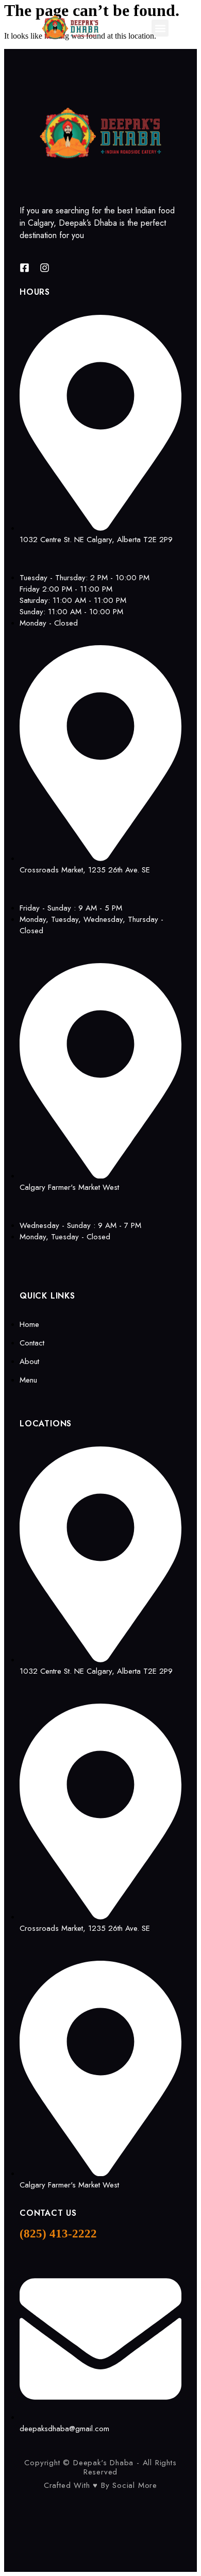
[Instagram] (45, 268)
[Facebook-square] (24, 268)
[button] (160, 28)
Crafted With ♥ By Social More (100, 2485)
